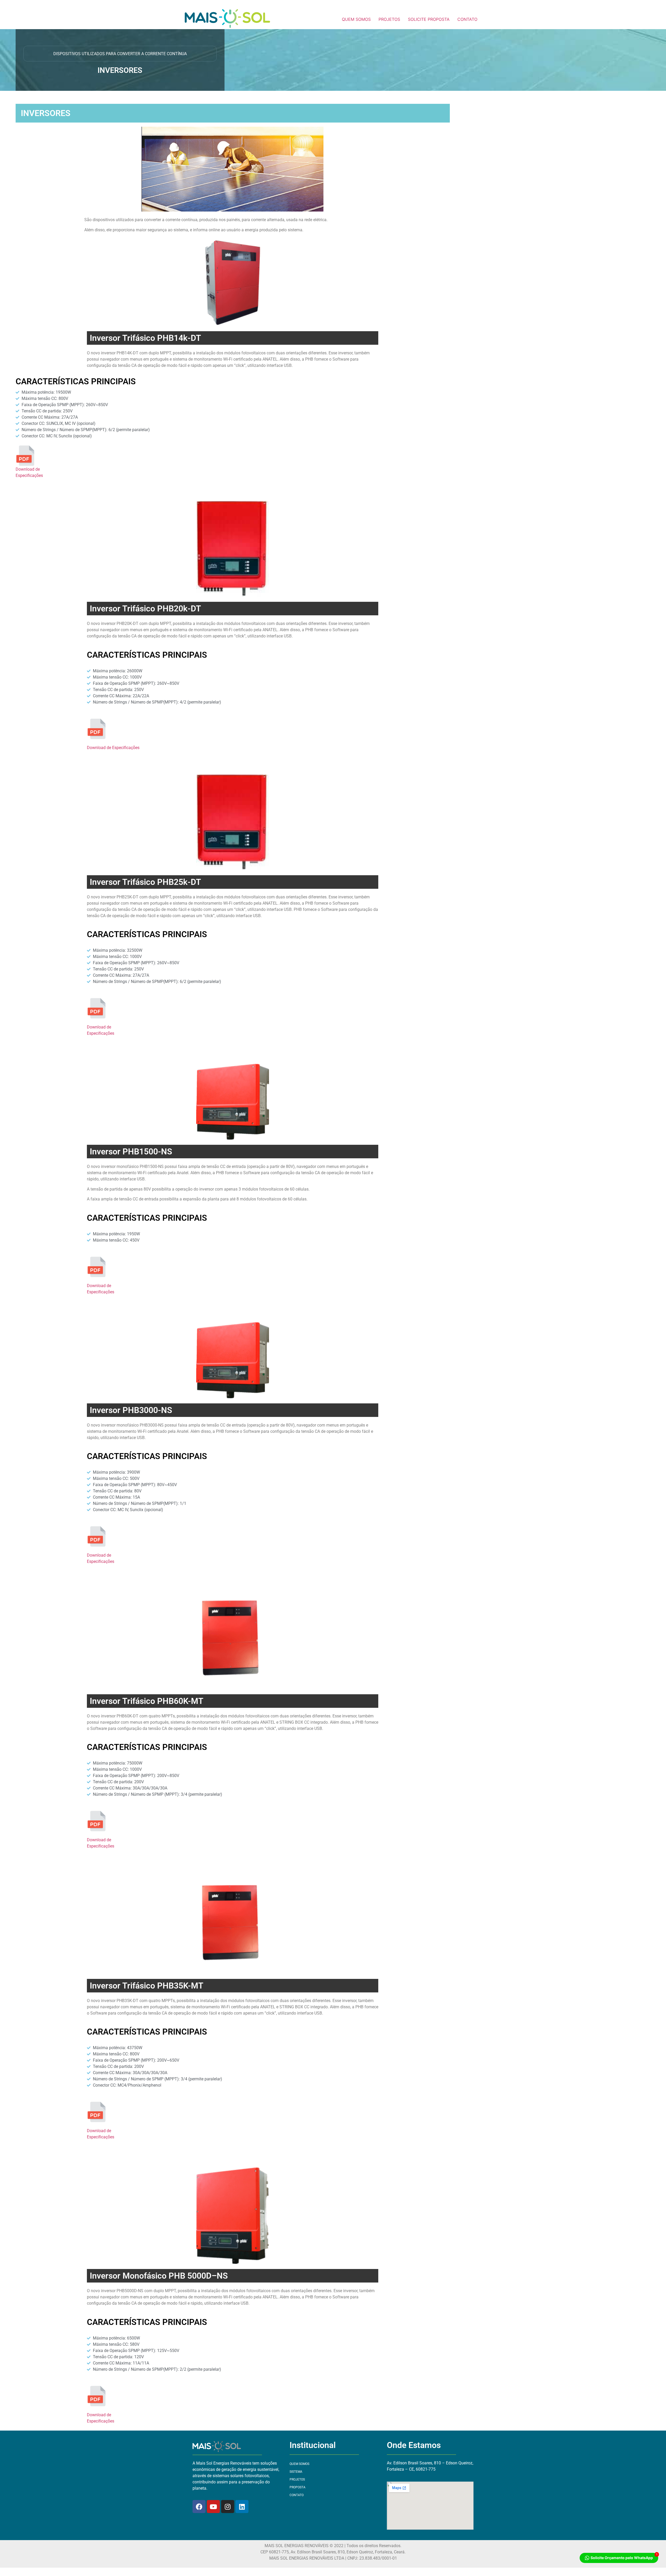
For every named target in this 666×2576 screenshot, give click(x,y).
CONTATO (467, 19)
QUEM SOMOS (356, 19)
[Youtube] (213, 2507)
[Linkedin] (242, 2507)
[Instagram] (228, 2507)
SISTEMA (296, 2472)
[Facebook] (199, 2507)
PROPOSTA (297, 2487)
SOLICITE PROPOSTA (429, 19)
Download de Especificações (113, 748)
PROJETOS (389, 19)
